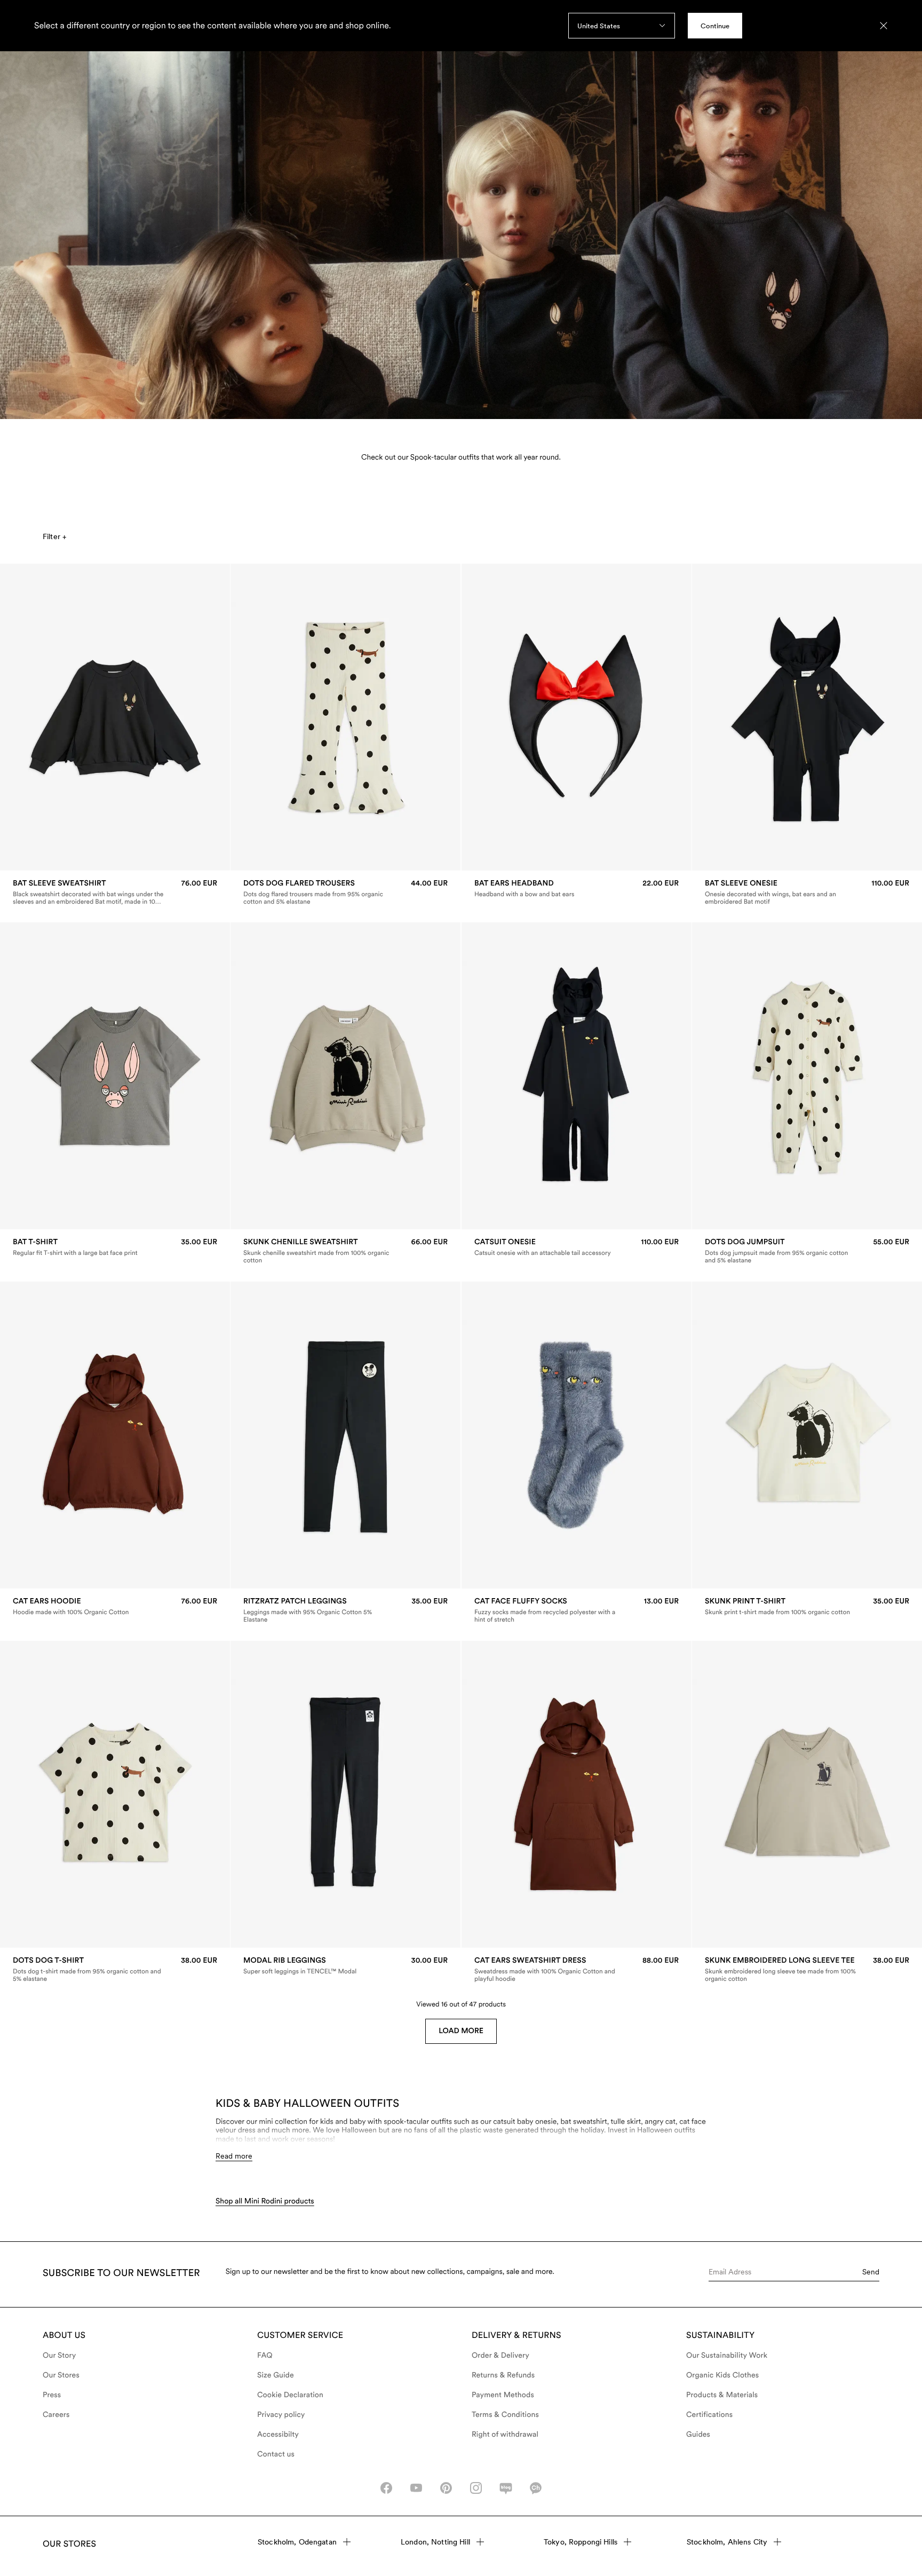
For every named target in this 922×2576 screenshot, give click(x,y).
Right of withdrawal (505, 2435)
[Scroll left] (30, 717)
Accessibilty (278, 2435)
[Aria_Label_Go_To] (461, 217)
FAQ (265, 2356)
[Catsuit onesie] (577, 1247)
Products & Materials (722, 2395)
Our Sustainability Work (727, 2356)
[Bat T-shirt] (115, 1247)
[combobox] (622, 26)
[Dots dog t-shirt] (115, 1970)
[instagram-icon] (476, 2488)
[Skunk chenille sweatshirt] (345, 1251)
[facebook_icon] (386, 2488)
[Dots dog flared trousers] (345, 892)
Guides (698, 2435)
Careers (56, 2415)
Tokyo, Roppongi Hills (581, 2542)
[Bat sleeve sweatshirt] (115, 892)
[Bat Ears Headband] (577, 888)
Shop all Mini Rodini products (265, 2201)
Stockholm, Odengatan (297, 2542)
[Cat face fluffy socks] (577, 1610)
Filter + (54, 536)
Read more (234, 2156)
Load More (461, 2031)
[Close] (884, 26)
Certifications (709, 2415)
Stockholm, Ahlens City (727, 2542)
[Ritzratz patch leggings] (345, 1610)
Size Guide (276, 2375)
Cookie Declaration (290, 2395)
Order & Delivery (500, 2356)
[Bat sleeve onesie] (807, 892)
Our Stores (61, 2375)
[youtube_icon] (416, 2488)
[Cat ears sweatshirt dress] (577, 1970)
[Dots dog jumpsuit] (807, 1251)
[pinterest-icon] (446, 2488)
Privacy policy (281, 2415)
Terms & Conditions (505, 2415)
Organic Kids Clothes (722, 2375)
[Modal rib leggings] (345, 1966)
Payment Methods (503, 2395)
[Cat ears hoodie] (115, 1606)
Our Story (59, 2356)
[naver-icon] (506, 2488)
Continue (715, 26)
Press (52, 2395)
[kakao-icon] (536, 2488)
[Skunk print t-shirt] (807, 1606)
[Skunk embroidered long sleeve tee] (807, 1970)
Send (871, 2272)
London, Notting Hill (435, 2542)
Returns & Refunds (503, 2375)
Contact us (276, 2454)
